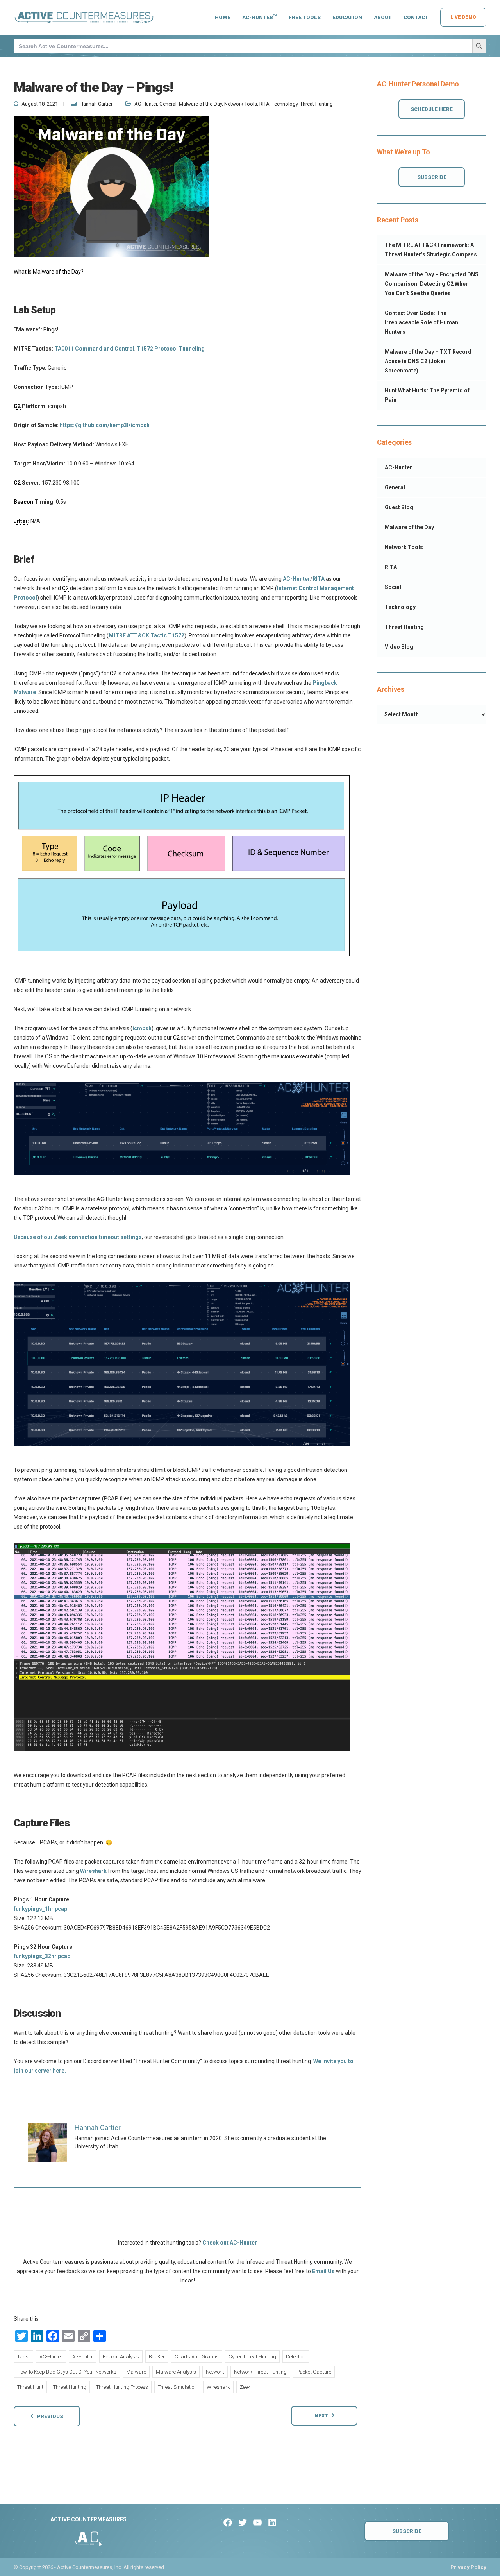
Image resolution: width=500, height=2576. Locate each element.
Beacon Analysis (121, 2357)
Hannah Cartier (96, 104)
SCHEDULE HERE (432, 109)
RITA (264, 104)
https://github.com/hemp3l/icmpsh (105, 425)
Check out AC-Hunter (230, 2243)
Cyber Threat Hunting (252, 2357)
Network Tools (241, 104)
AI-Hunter (83, 2357)
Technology (285, 104)
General (168, 104)
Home (223, 17)
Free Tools (305, 17)
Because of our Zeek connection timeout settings (78, 1237)
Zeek (245, 2387)
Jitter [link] (21, 521)
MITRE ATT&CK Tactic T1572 (146, 635)
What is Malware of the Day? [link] (49, 272)
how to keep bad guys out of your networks (67, 2372)
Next (321, 2416)
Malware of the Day (200, 104)
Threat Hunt (30, 2387)
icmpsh (142, 1028)
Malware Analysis (176, 2372)
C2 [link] (17, 406)
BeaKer (157, 2357)
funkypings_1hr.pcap (40, 1909)
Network (215, 2372)
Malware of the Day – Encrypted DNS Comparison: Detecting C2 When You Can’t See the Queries (432, 284)
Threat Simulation (177, 2387)
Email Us (323, 2271)
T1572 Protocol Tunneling (171, 349)
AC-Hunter (260, 17)
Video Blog (399, 647)
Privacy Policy (468, 2567)
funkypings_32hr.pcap (42, 1956)
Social (393, 587)
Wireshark (93, 1871)
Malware (136, 2372)
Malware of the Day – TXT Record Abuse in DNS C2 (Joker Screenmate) (428, 361)
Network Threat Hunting (260, 2372)
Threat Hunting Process (122, 2387)
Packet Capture (314, 2372)
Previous (50, 2416)
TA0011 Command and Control (94, 349)
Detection (296, 2357)
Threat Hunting (316, 104)
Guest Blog (399, 507)
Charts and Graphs (197, 2357)
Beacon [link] (23, 502)
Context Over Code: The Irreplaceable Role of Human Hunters (421, 322)
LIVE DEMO (463, 17)
